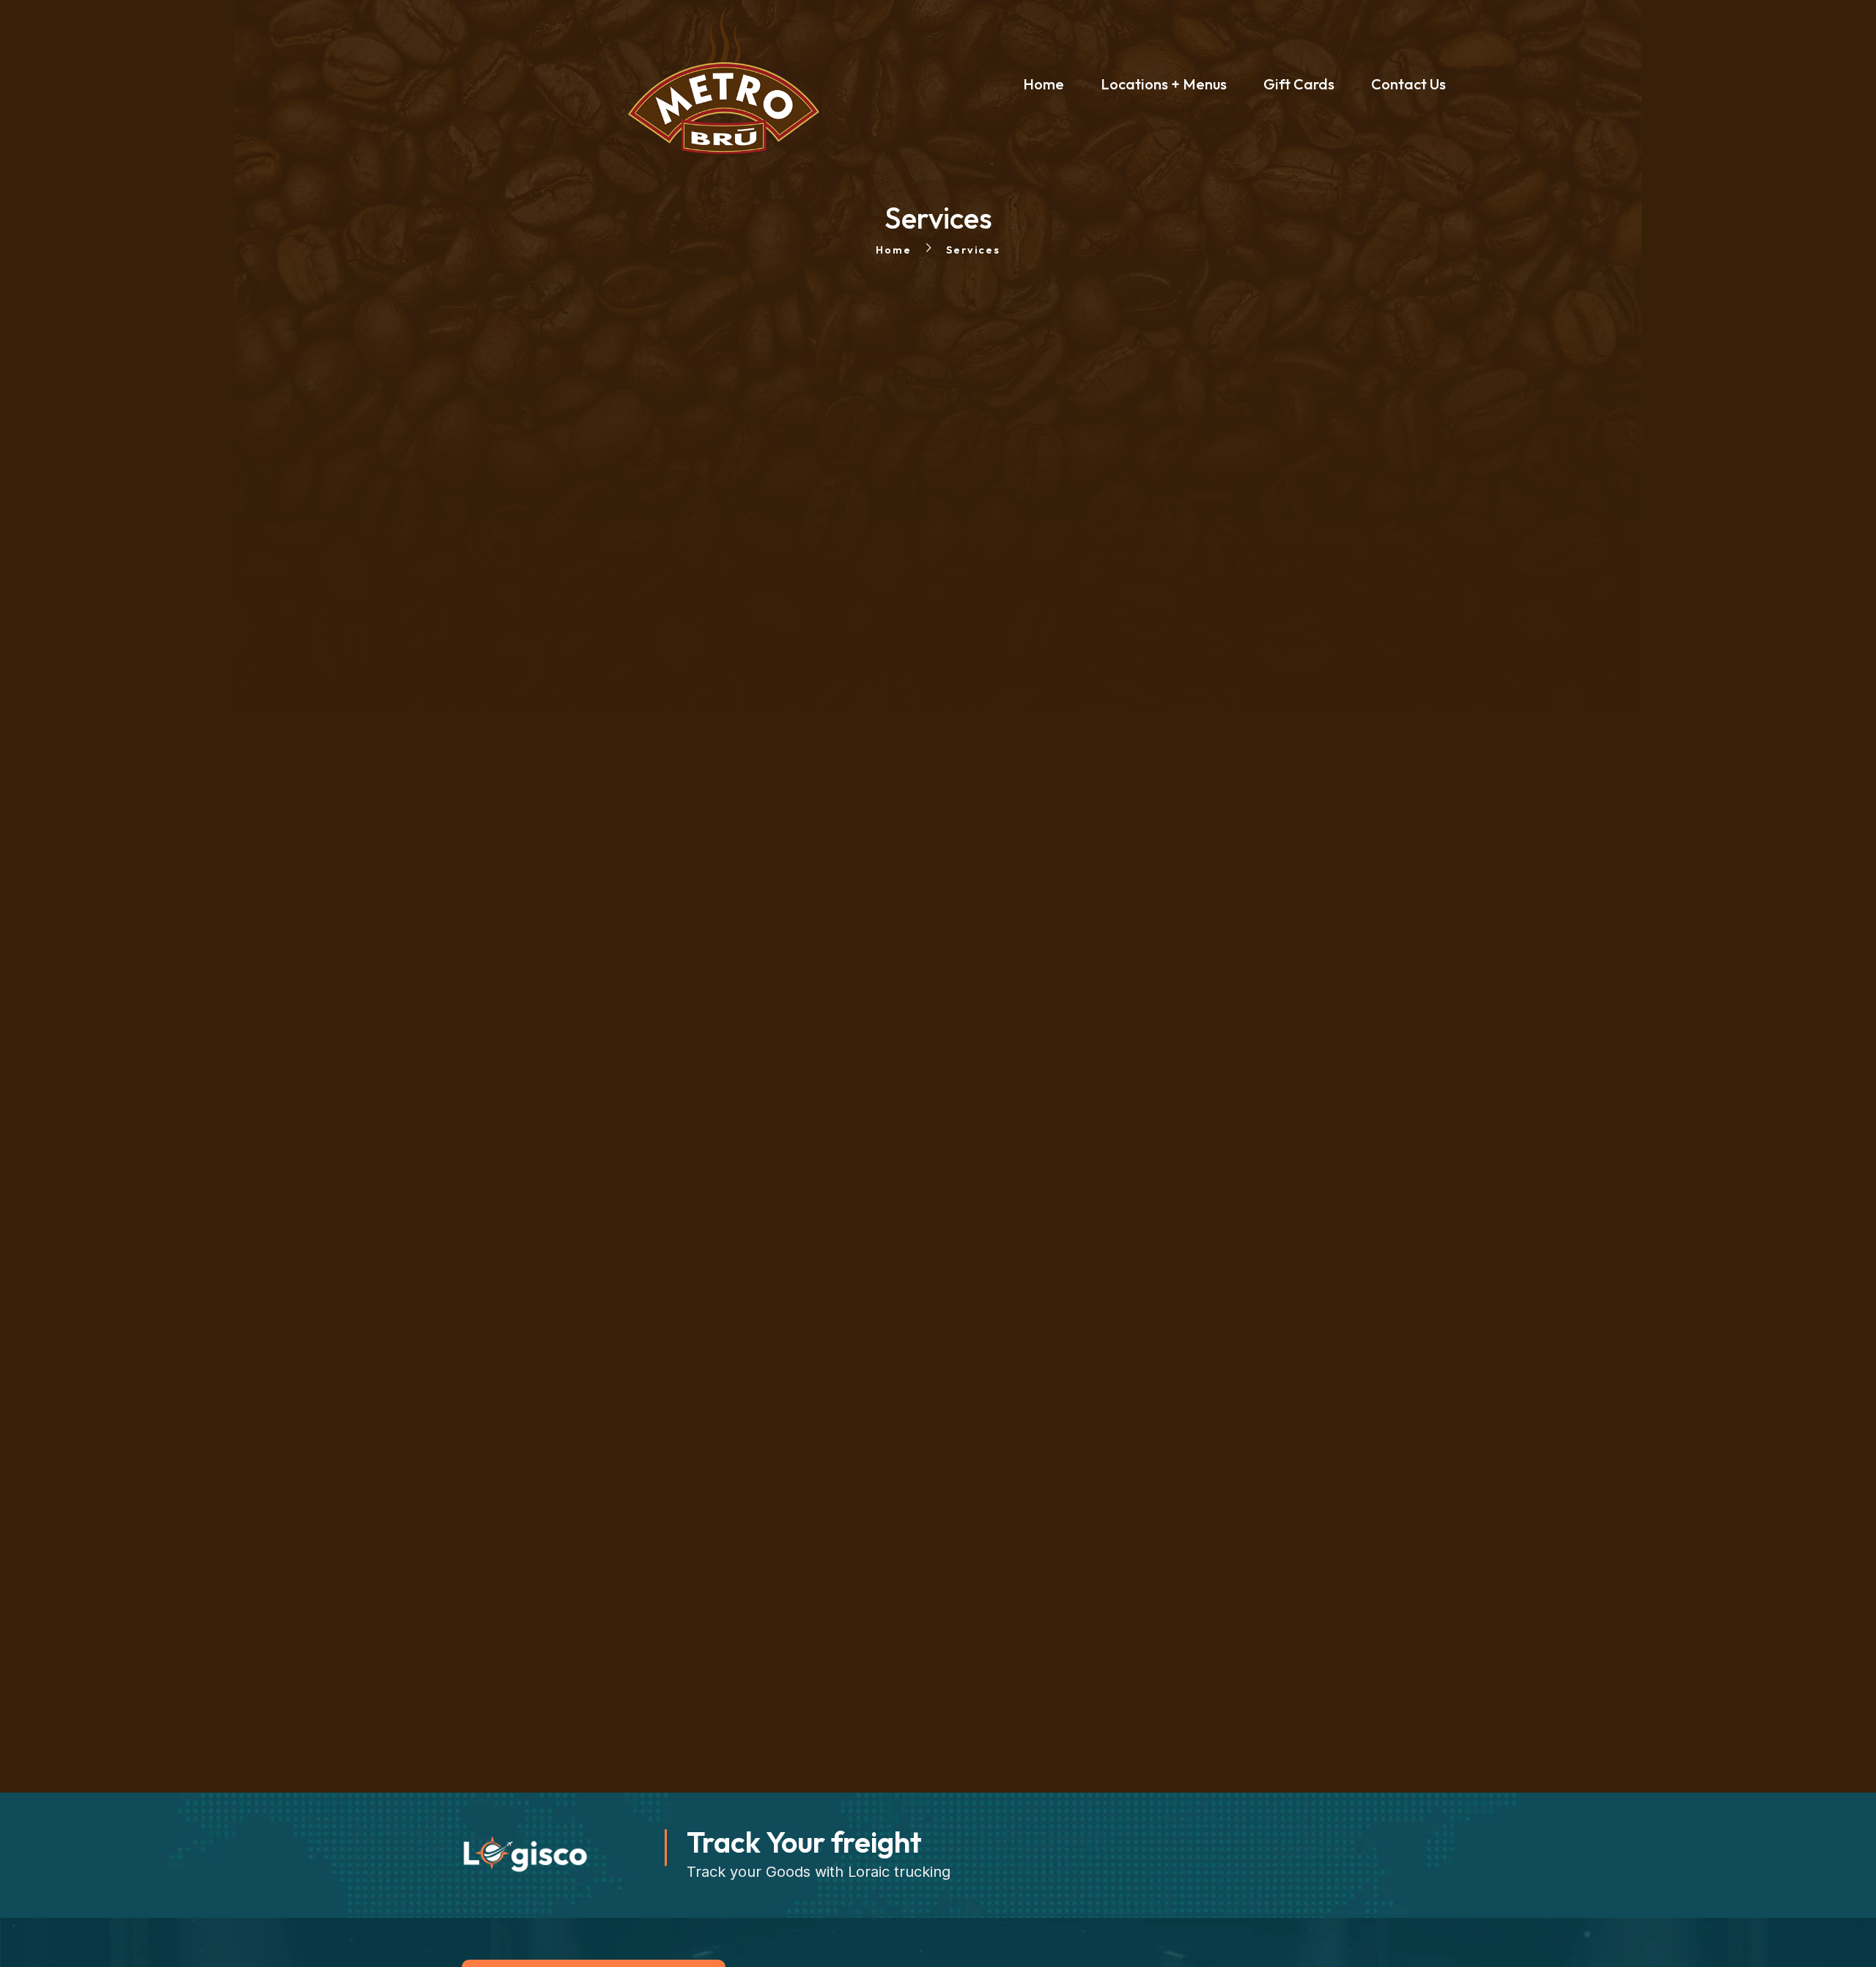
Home (893, 250)
